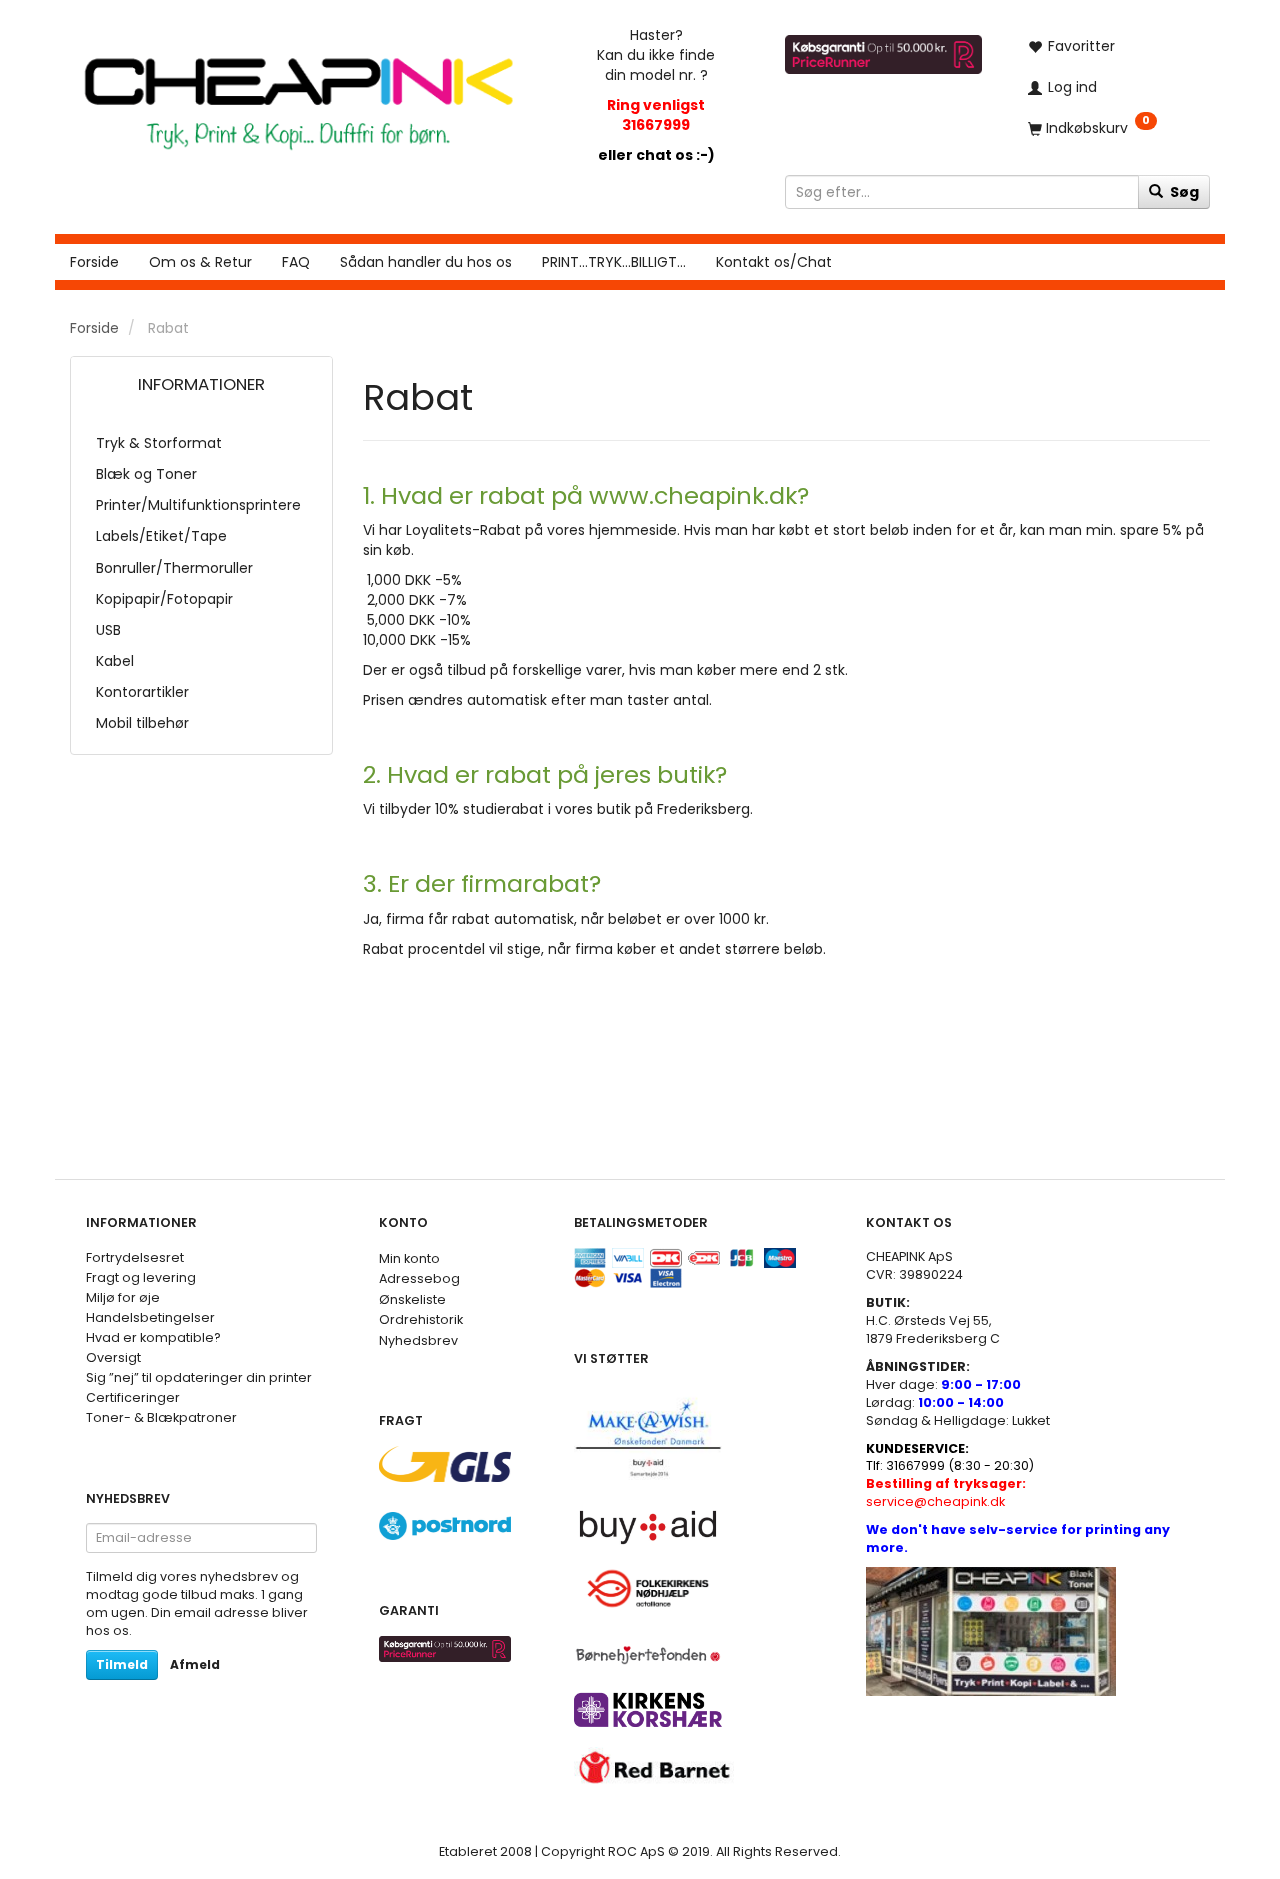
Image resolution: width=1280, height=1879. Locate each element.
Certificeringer (133, 1397)
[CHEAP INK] (298, 93)
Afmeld (195, 1664)
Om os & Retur (200, 262)
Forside (94, 262)
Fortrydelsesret (135, 1257)
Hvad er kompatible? (153, 1337)
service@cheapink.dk (946, 1492)
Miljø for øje (123, 1297)
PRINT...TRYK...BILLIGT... (614, 262)
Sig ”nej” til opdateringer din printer (199, 1377)
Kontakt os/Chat (774, 262)
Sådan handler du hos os (426, 262)
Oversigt (113, 1357)
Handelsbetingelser (150, 1317)
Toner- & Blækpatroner (161, 1417)
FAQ (296, 262)
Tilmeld (122, 1664)
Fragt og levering (141, 1277)
